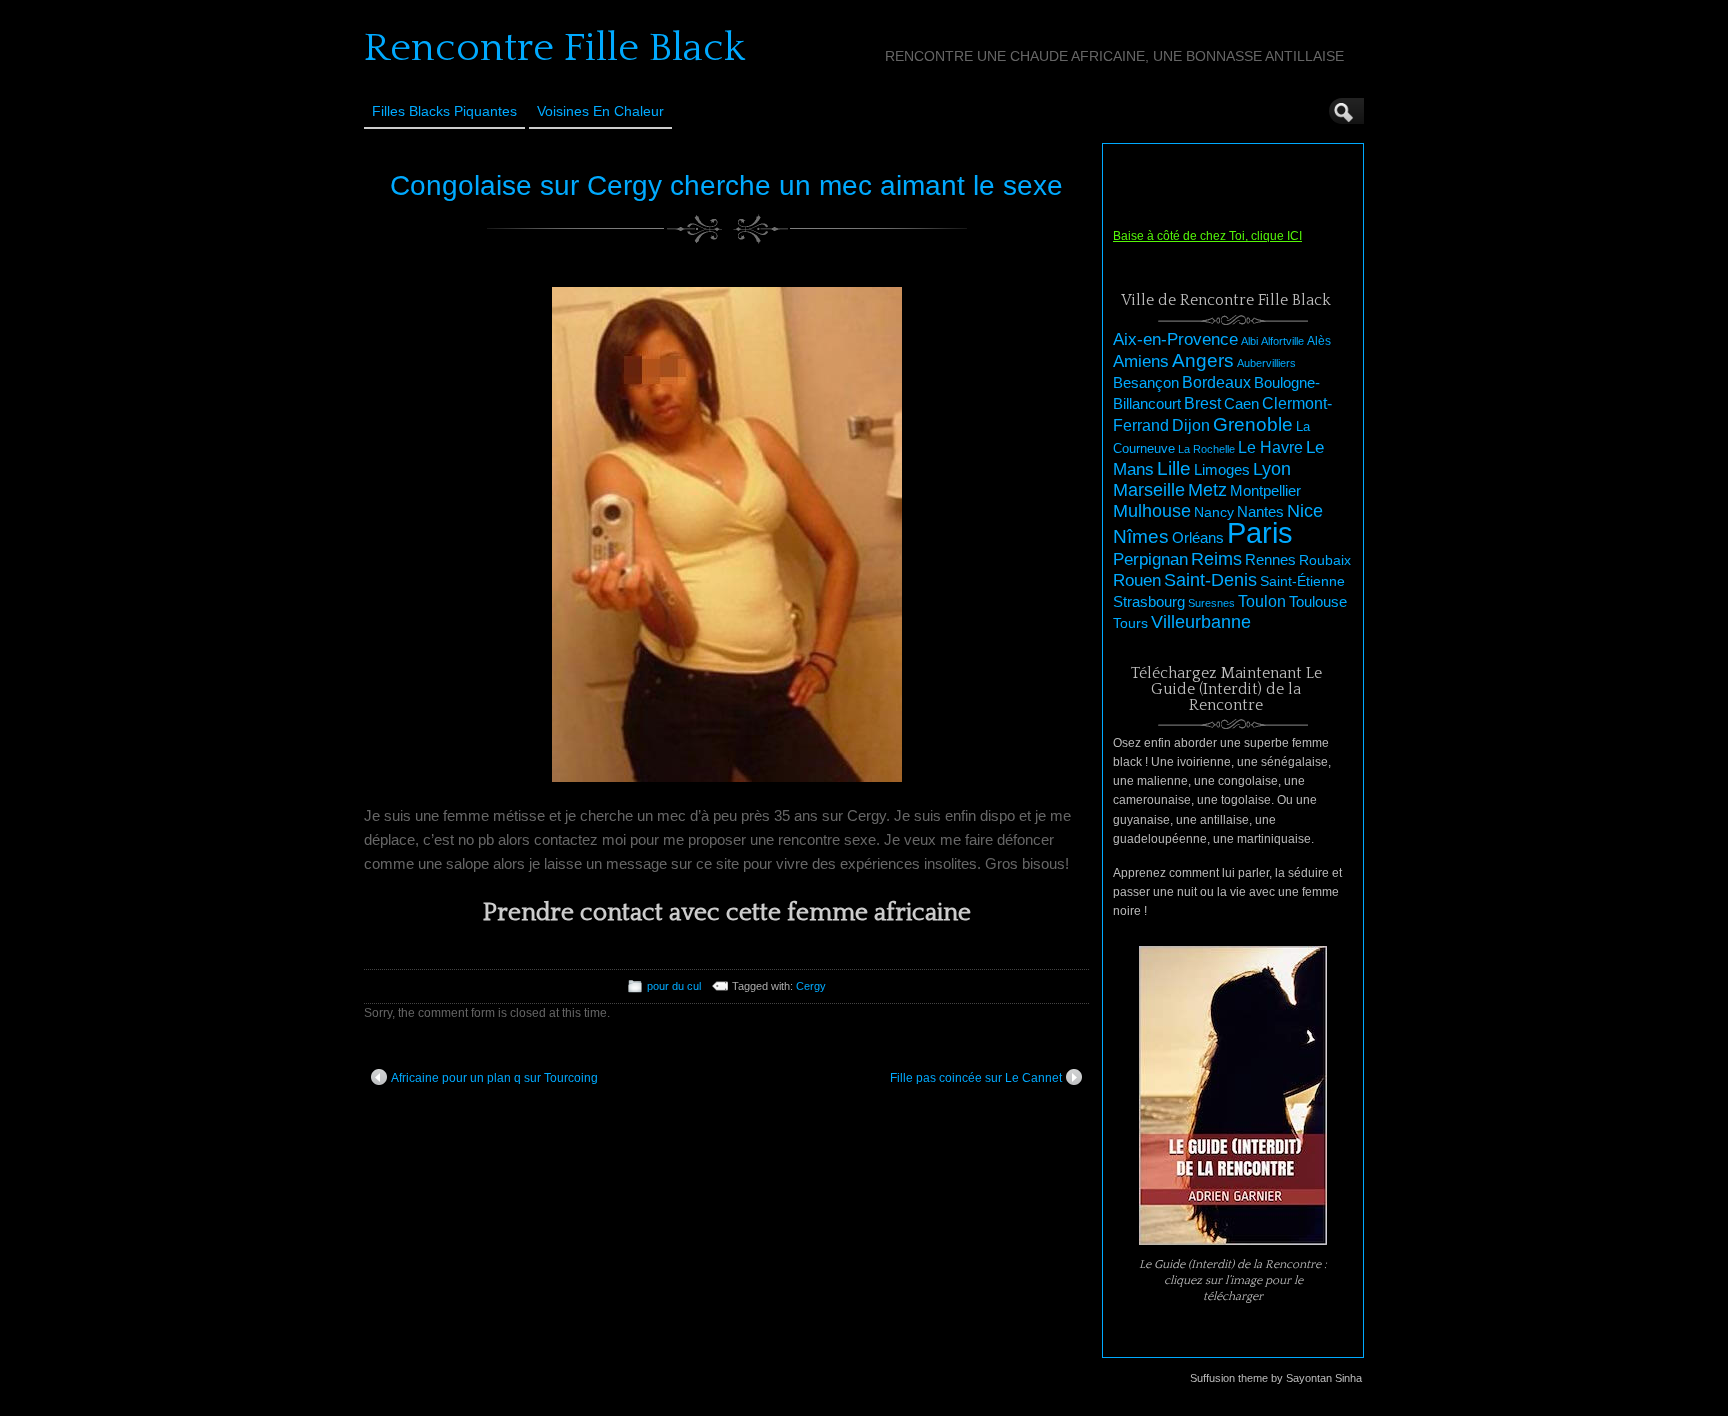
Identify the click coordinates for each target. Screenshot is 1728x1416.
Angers (1203, 360)
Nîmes (1141, 536)
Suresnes (1211, 603)
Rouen (1137, 580)
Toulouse (1318, 601)
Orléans (1198, 538)
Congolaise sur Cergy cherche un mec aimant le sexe (726, 185)
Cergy (811, 986)
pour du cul (674, 986)
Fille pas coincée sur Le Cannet (976, 1078)
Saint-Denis (1210, 580)
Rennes (1270, 559)
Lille (1174, 468)
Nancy (1214, 512)
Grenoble (1253, 424)
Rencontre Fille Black (554, 48)
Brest (1202, 403)
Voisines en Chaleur (600, 111)
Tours (1130, 623)
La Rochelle (1206, 449)
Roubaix (1325, 560)
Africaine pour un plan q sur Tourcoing (494, 1078)
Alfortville (1282, 341)
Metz (1207, 490)
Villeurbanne (1201, 622)
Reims (1216, 559)
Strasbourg (1149, 602)
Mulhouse (1152, 511)
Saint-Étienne (1302, 581)
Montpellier (1265, 490)
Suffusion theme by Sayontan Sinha (1276, 1378)
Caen (1241, 404)
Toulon (1262, 601)
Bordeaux (1216, 382)
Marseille (1149, 490)
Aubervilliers (1266, 363)
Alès (1319, 341)
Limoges (1222, 470)
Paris (1260, 532)
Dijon (1191, 425)
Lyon (1272, 468)
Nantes (1260, 512)
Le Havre (1270, 447)
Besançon (1146, 382)
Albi (1249, 341)
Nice (1305, 511)
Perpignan (1150, 559)
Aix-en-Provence (1175, 339)
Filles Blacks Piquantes (444, 111)
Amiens (1141, 361)
